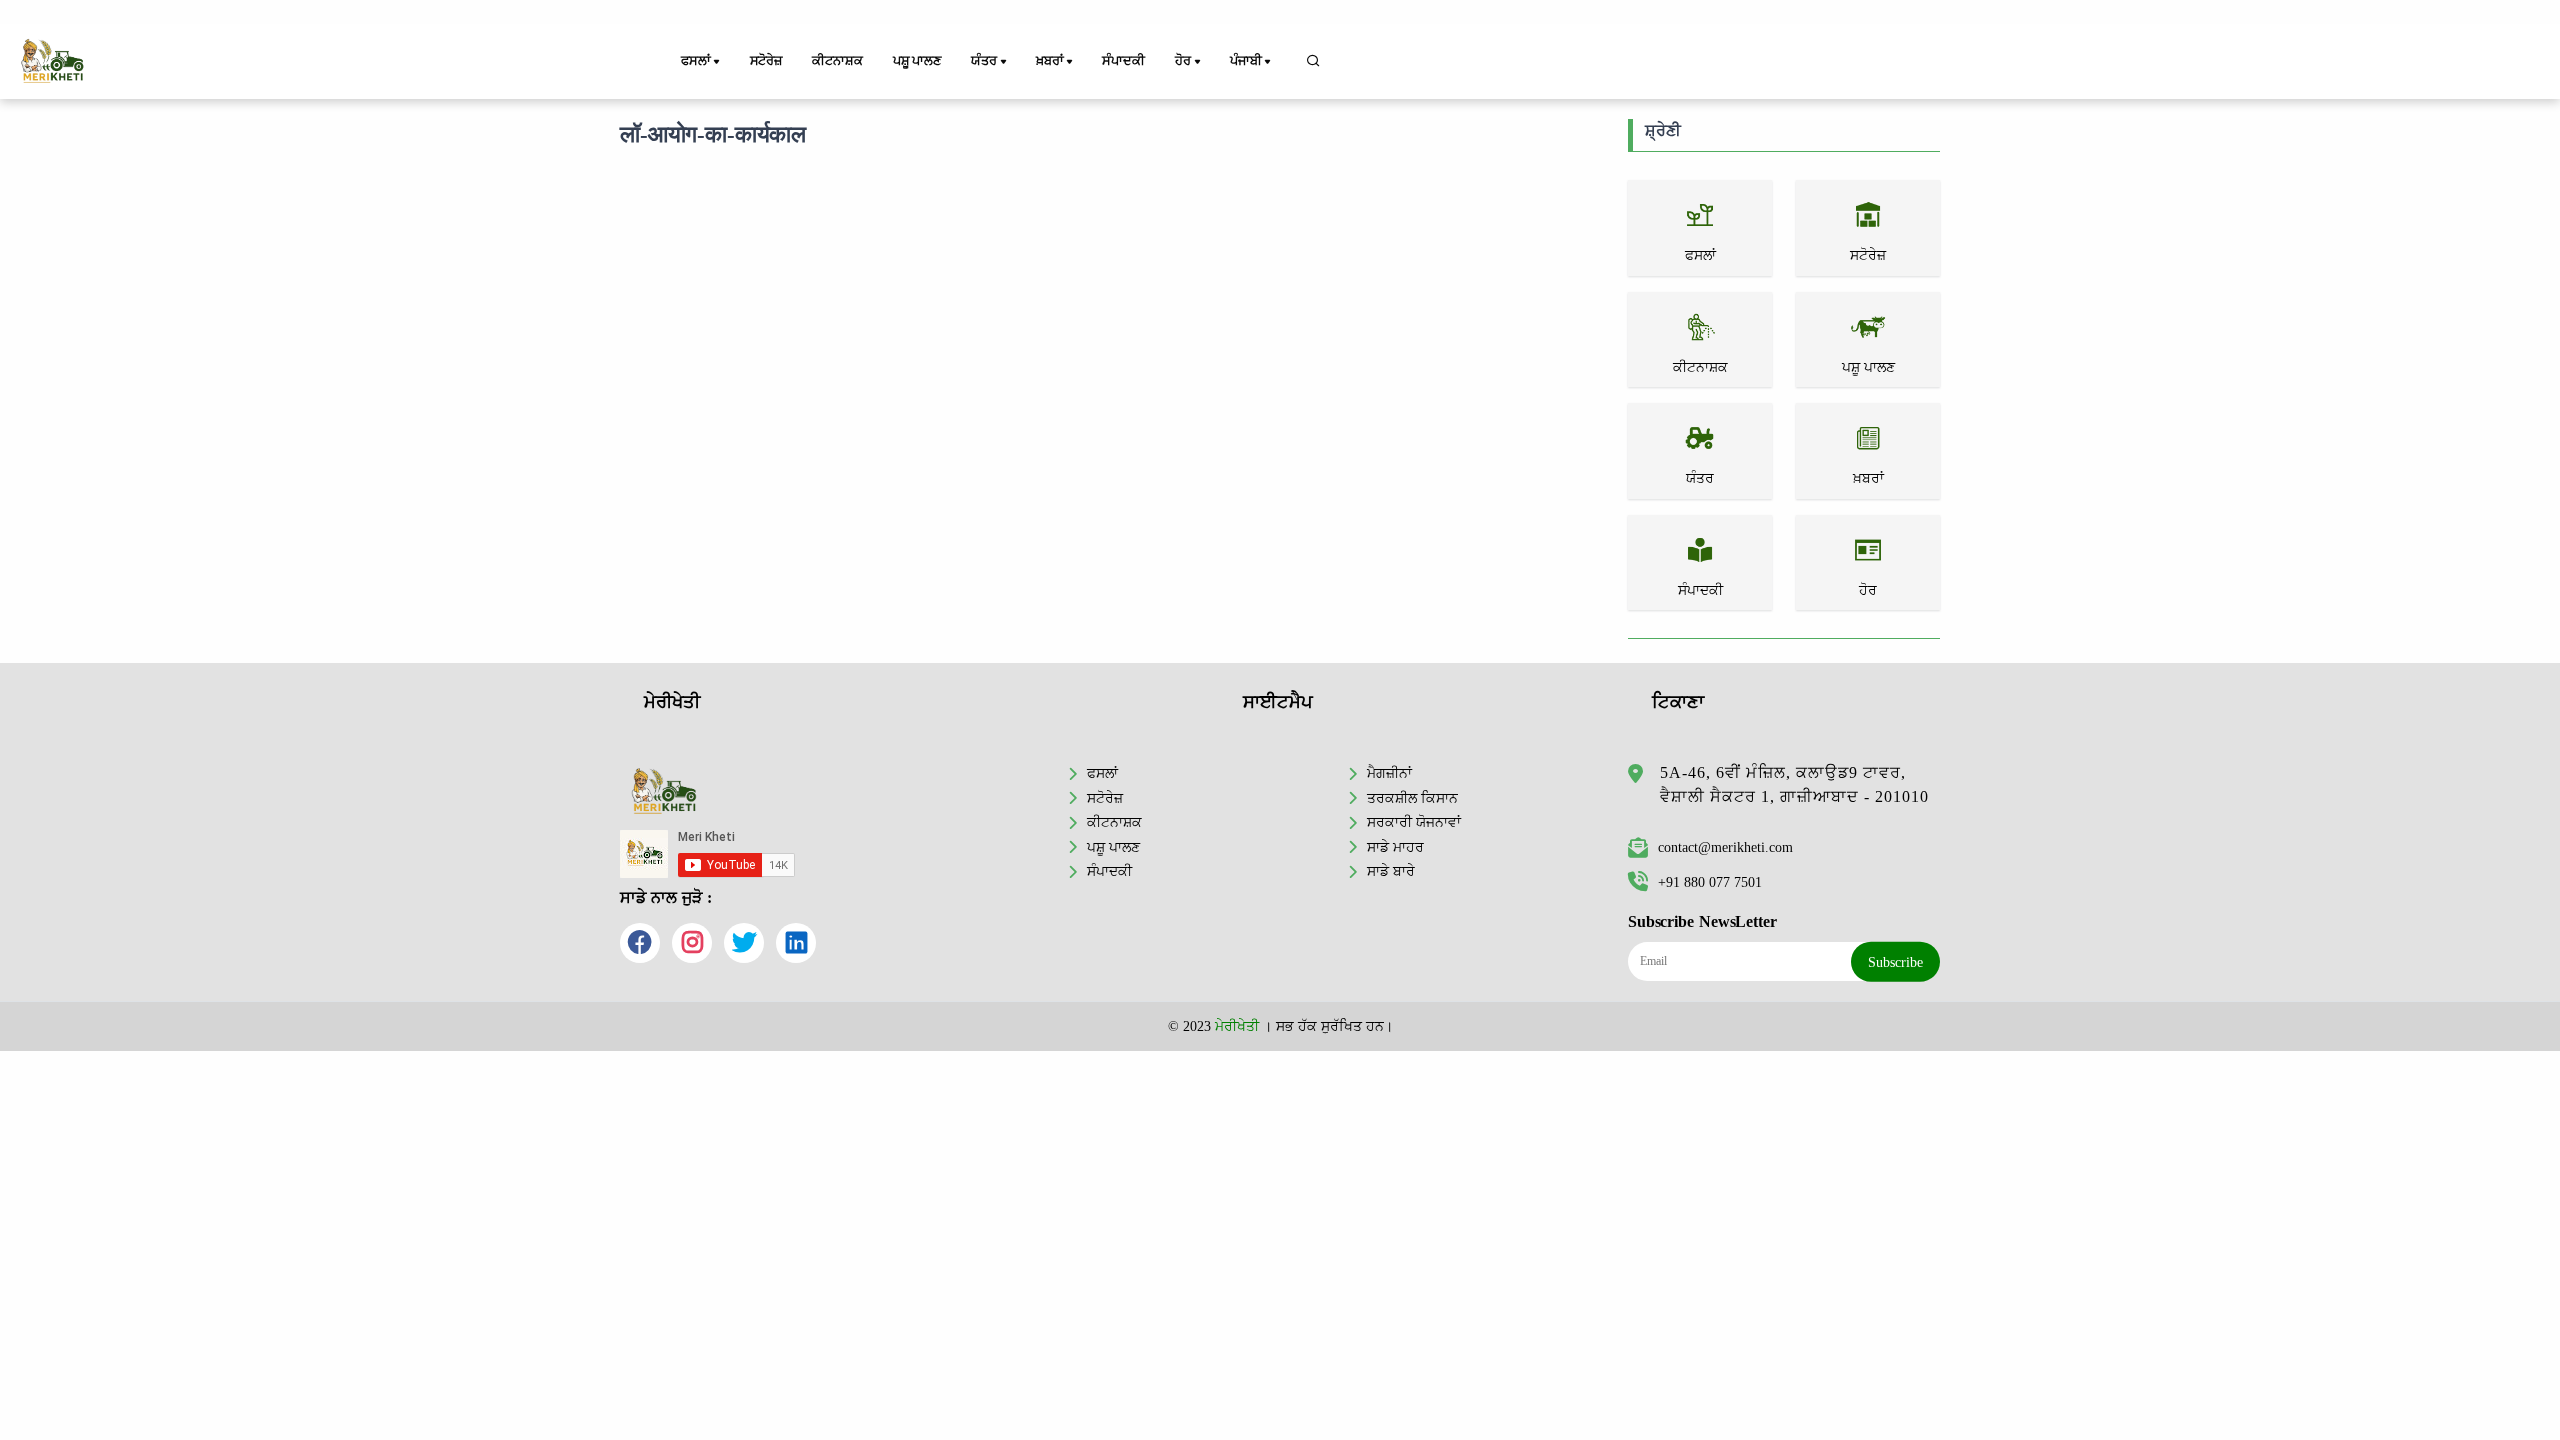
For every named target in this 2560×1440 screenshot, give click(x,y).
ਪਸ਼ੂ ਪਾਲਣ (917, 61)
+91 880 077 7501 (1710, 882)
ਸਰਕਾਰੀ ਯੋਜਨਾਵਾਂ (1414, 822)
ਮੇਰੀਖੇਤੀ (1237, 1026)
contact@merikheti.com (1725, 847)
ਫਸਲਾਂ (1102, 773)
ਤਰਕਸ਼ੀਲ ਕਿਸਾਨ (1412, 798)
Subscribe (1895, 962)
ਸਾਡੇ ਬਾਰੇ (1391, 871)
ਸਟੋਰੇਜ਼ (766, 61)
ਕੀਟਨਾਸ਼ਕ (837, 61)
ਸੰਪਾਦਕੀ (1123, 61)
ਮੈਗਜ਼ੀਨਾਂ (1389, 773)
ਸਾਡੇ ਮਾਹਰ (1395, 847)
